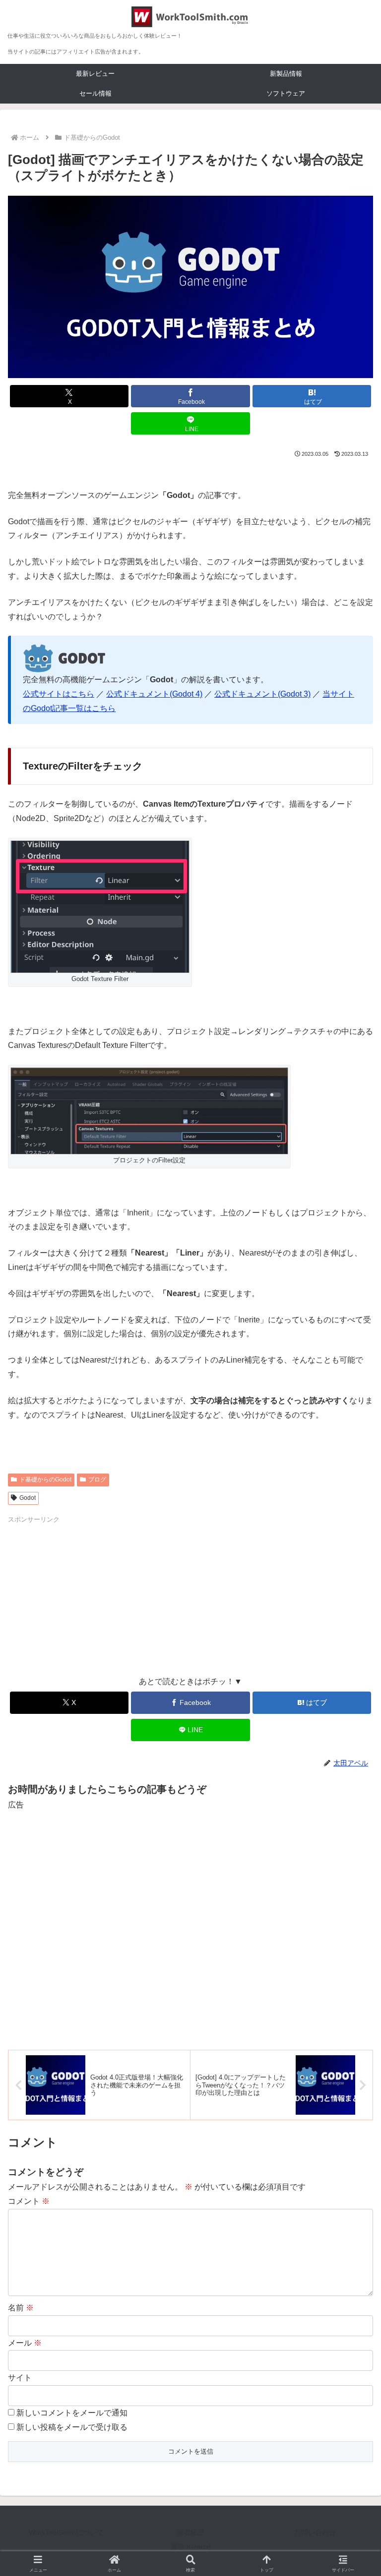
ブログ (97, 1480)
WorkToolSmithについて (66, 2532)
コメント (29, 2201)
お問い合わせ (315, 2532)
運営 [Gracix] (191, 2547)
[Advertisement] (99, 1594)
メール (25, 2343)
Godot (28, 1498)
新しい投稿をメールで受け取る (72, 2427)
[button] (352, 1718)
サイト (20, 2378)
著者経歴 (190, 2532)
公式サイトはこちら (59, 694)
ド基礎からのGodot (45, 1480)
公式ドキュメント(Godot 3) (262, 694)
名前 (21, 2308)
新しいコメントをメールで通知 (72, 2413)
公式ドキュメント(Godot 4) (154, 694)
